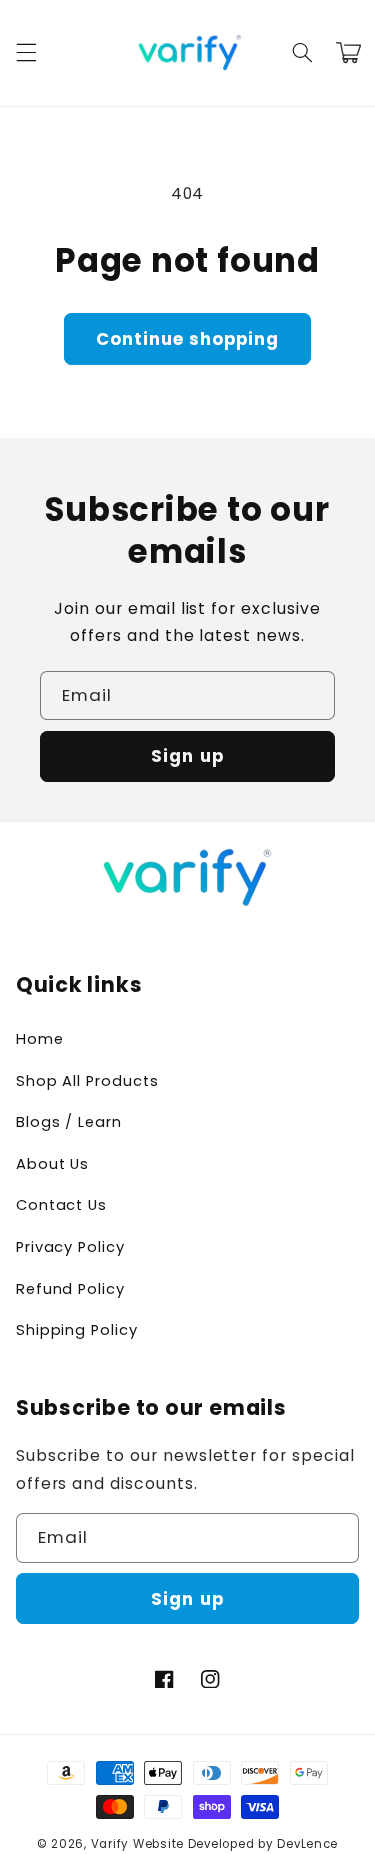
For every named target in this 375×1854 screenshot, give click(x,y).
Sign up (187, 756)
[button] (26, 53)
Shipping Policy (77, 1330)
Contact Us (61, 1205)
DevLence (307, 1844)
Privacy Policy (70, 1247)
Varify (110, 1844)
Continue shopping (188, 339)
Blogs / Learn (69, 1122)
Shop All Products (87, 1081)
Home (40, 1039)
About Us (53, 1164)
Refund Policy (70, 1289)
